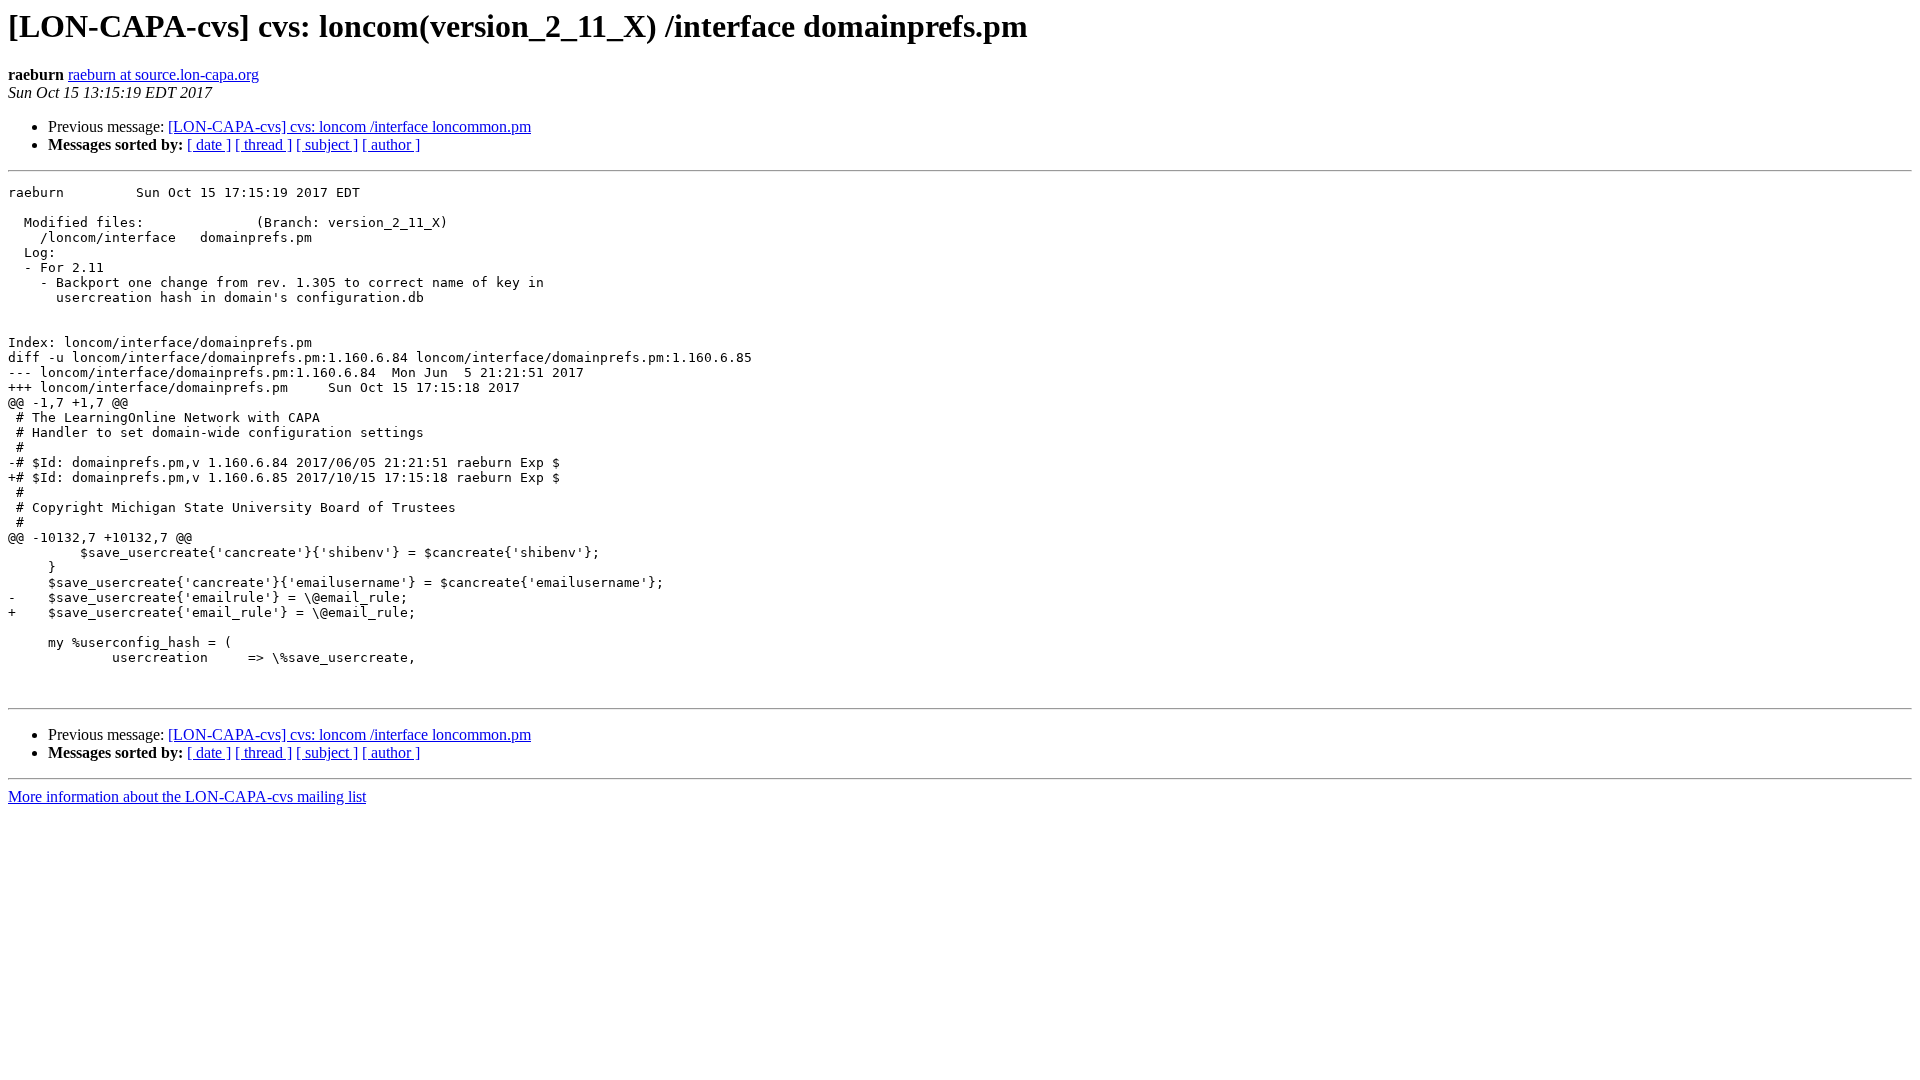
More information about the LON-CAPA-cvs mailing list (187, 796)
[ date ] (209, 144)
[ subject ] (327, 144)
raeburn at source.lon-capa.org (163, 74)
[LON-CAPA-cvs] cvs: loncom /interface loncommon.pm (349, 126)
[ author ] (391, 144)
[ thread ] (263, 144)
